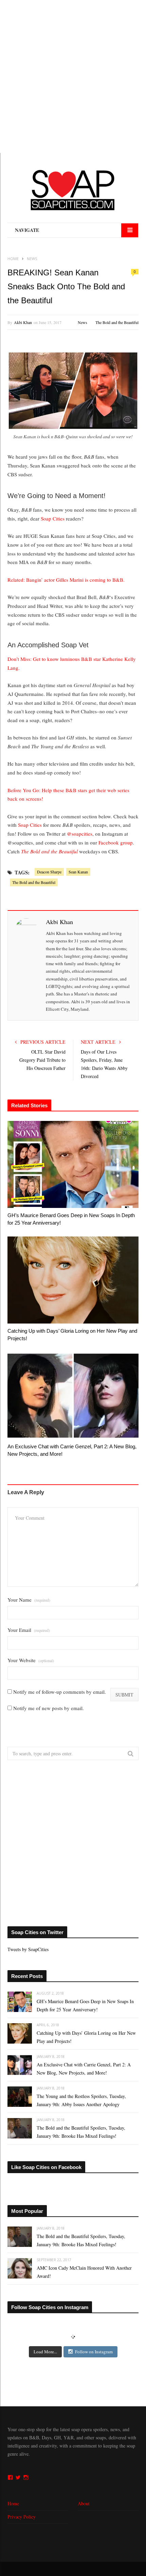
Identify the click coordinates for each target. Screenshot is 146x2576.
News (83, 322)
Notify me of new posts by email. (49, 1708)
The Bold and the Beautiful (117, 322)
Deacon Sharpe (49, 872)
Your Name (29, 1600)
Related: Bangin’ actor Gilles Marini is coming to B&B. (66, 580)
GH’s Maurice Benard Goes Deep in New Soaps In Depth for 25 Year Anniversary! (71, 1219)
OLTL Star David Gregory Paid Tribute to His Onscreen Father (42, 1060)
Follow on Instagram (94, 2352)
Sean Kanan (78, 872)
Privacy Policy (22, 2517)
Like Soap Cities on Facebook (46, 2167)
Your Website (31, 1660)
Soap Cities (53, 518)
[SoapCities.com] (73, 190)
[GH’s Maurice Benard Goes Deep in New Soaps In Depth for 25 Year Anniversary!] (73, 1164)
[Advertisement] (73, 76)
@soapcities (80, 834)
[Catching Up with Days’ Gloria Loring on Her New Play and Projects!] (73, 1280)
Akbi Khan (23, 322)
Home (13, 2503)
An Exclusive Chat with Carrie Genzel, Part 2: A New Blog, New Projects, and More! (72, 1450)
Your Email (29, 1630)
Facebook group (116, 842)
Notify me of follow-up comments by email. (60, 1692)
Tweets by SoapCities (28, 1949)
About (84, 2503)
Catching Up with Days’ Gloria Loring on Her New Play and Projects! (72, 1335)
